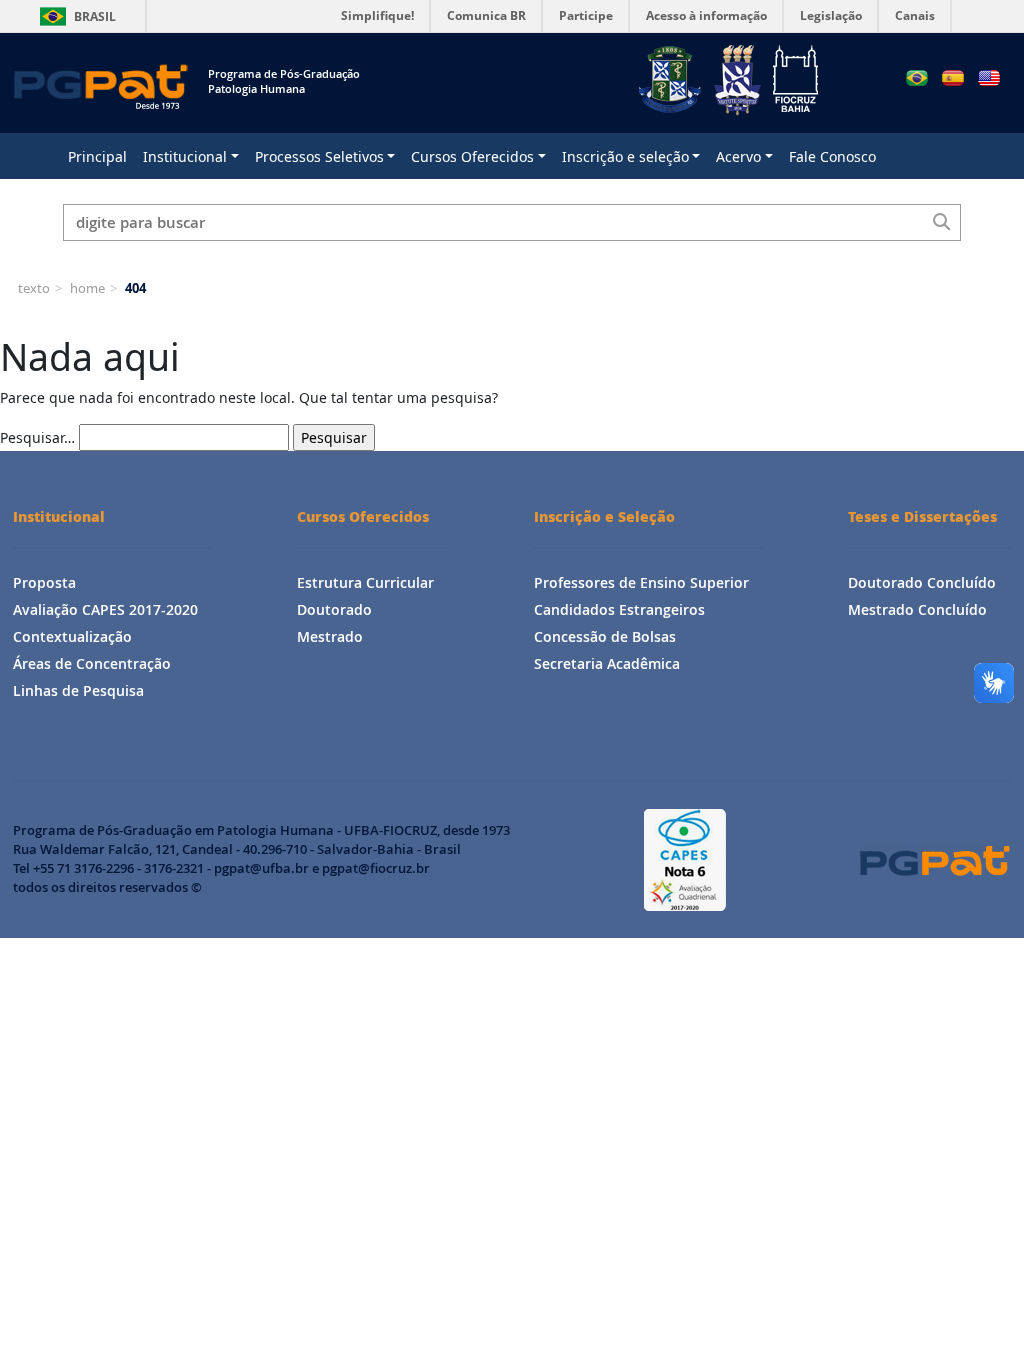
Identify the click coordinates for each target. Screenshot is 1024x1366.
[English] (989, 78)
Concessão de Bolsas (605, 636)
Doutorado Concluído (922, 582)
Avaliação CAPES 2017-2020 (105, 609)
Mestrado (330, 636)
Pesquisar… (37, 437)
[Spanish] (953, 78)
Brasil (74, 16)
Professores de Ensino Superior (641, 582)
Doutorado (334, 609)
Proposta (44, 582)
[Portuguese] (917, 78)
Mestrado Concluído (917, 609)
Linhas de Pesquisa (78, 690)
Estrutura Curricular (365, 582)
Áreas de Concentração (92, 663)
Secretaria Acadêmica (607, 663)
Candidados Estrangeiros (619, 609)
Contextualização (72, 636)
